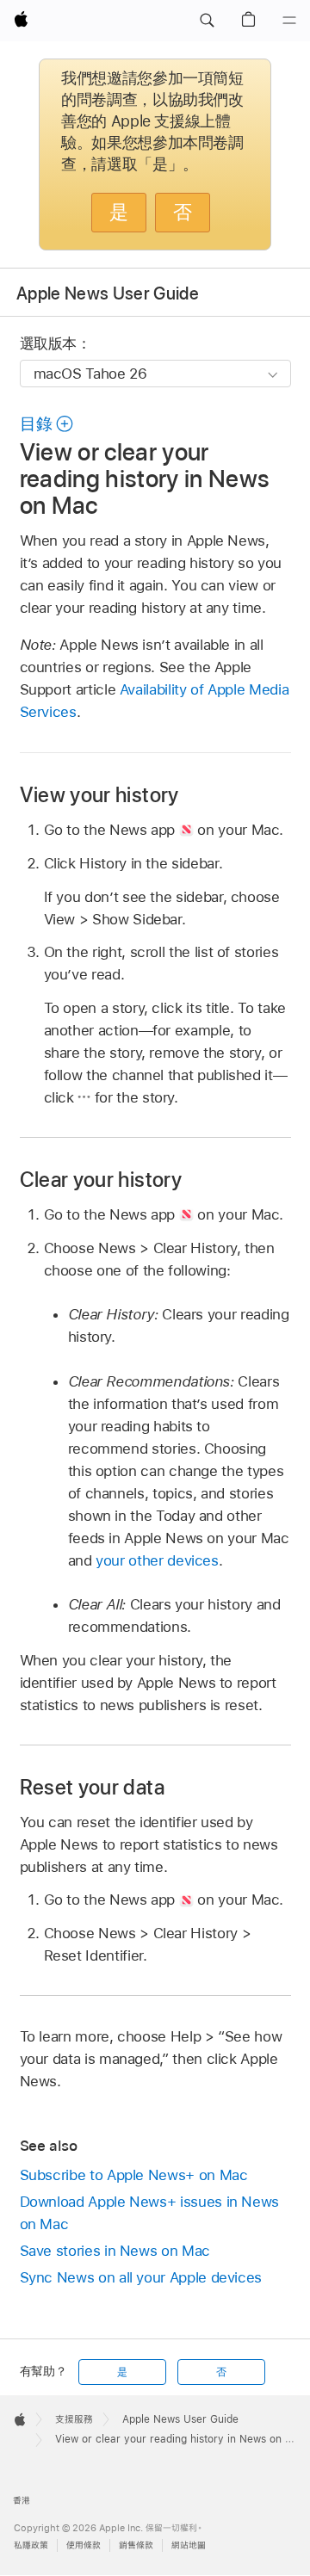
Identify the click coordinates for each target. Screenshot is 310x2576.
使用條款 (84, 2545)
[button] (207, 21)
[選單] (289, 21)
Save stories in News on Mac (115, 2251)
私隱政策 (31, 2545)
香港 (22, 2501)
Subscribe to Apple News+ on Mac (134, 2175)
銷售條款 (136, 2545)
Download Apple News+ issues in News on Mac (150, 2213)
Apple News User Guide (108, 293)
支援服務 (74, 2419)
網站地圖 (189, 2545)
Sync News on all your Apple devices (141, 2277)
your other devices (157, 1560)
